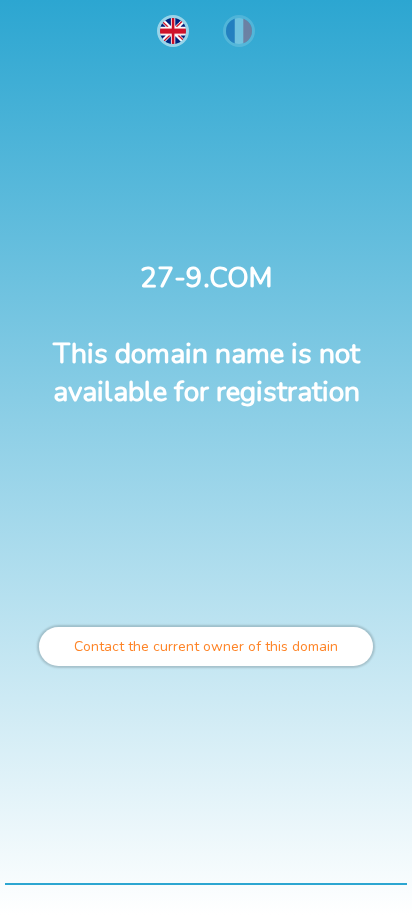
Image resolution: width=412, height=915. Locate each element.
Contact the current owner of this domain (206, 646)
